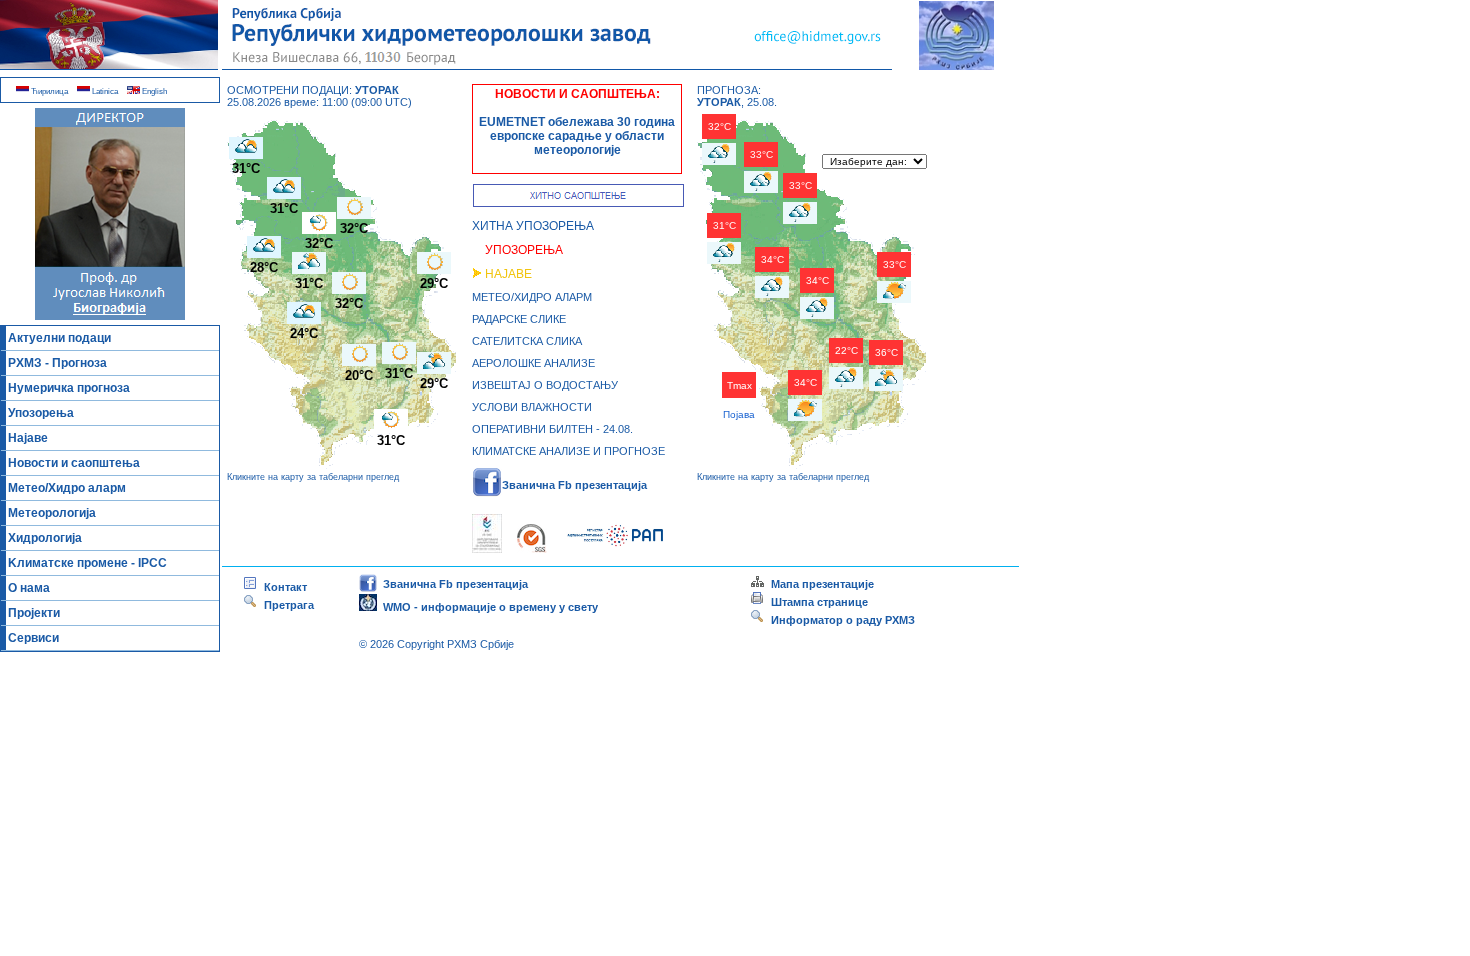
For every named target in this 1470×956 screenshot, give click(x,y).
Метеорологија (52, 513)
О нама (29, 588)
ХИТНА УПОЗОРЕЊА (533, 226)
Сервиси (33, 638)
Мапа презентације (819, 584)
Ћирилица (48, 91)
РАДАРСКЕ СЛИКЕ (519, 319)
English (153, 91)
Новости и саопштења (74, 463)
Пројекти (34, 613)
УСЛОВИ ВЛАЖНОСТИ (532, 407)
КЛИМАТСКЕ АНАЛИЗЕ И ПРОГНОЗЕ (568, 451)
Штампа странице (819, 602)
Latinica (104, 91)
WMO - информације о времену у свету (487, 607)
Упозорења (41, 413)
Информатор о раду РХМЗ (840, 620)
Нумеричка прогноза (69, 388)
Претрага (286, 605)
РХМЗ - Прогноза (57, 363)
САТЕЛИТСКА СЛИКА (527, 341)
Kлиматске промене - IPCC (87, 563)
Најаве (28, 438)
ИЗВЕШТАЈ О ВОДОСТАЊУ (545, 385)
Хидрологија (45, 538)
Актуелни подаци (59, 338)
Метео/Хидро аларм (67, 488)
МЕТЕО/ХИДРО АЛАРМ (532, 297)
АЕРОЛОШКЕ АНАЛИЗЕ (533, 363)
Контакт (282, 587)
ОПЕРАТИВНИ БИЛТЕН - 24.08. (552, 429)
